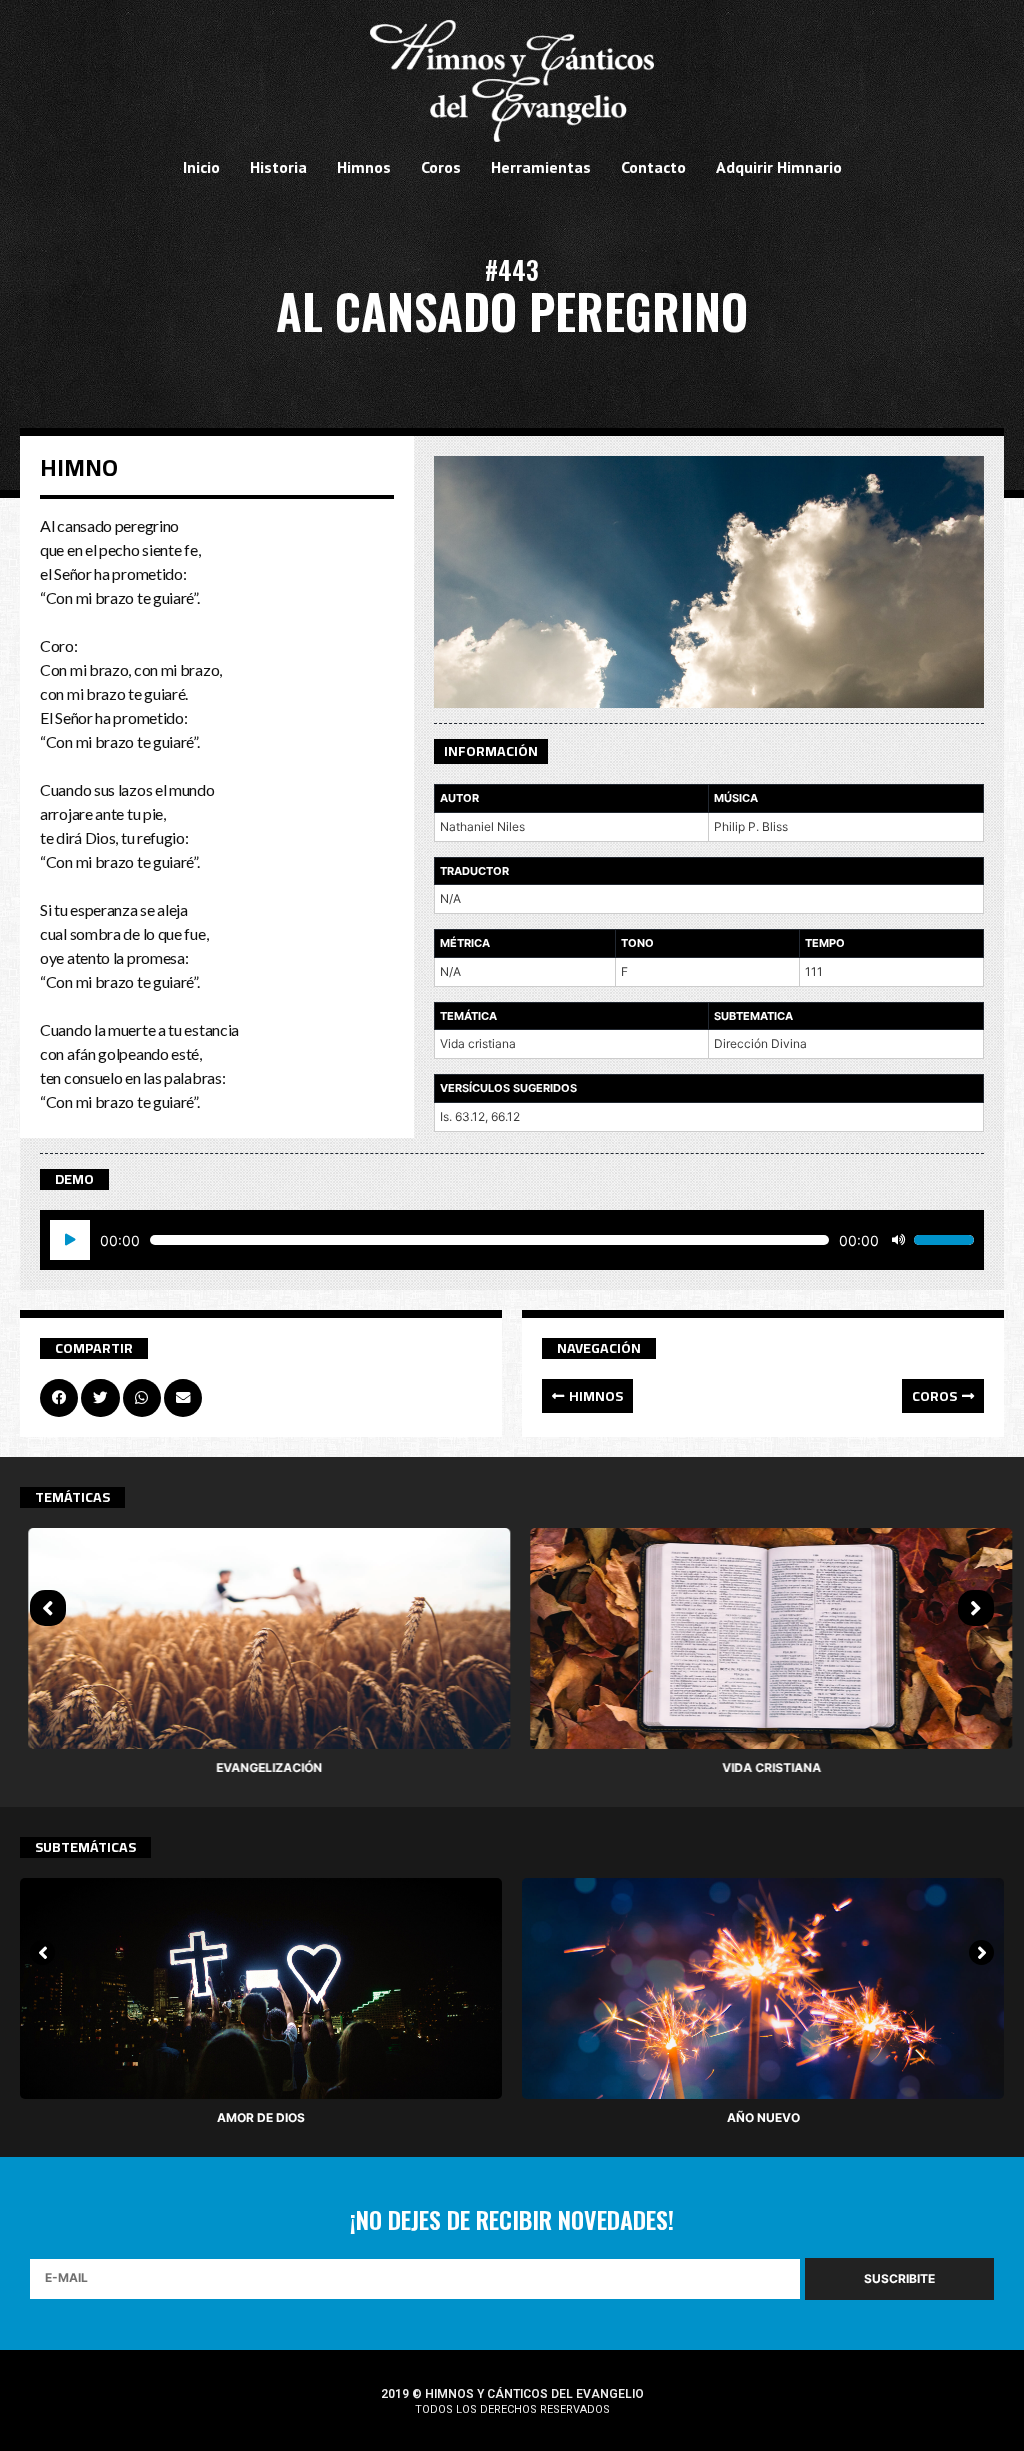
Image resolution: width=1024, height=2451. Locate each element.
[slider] (944, 1240)
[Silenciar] (898, 1240)
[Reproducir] (70, 1240)
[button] (587, 1396)
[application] (512, 1240)
